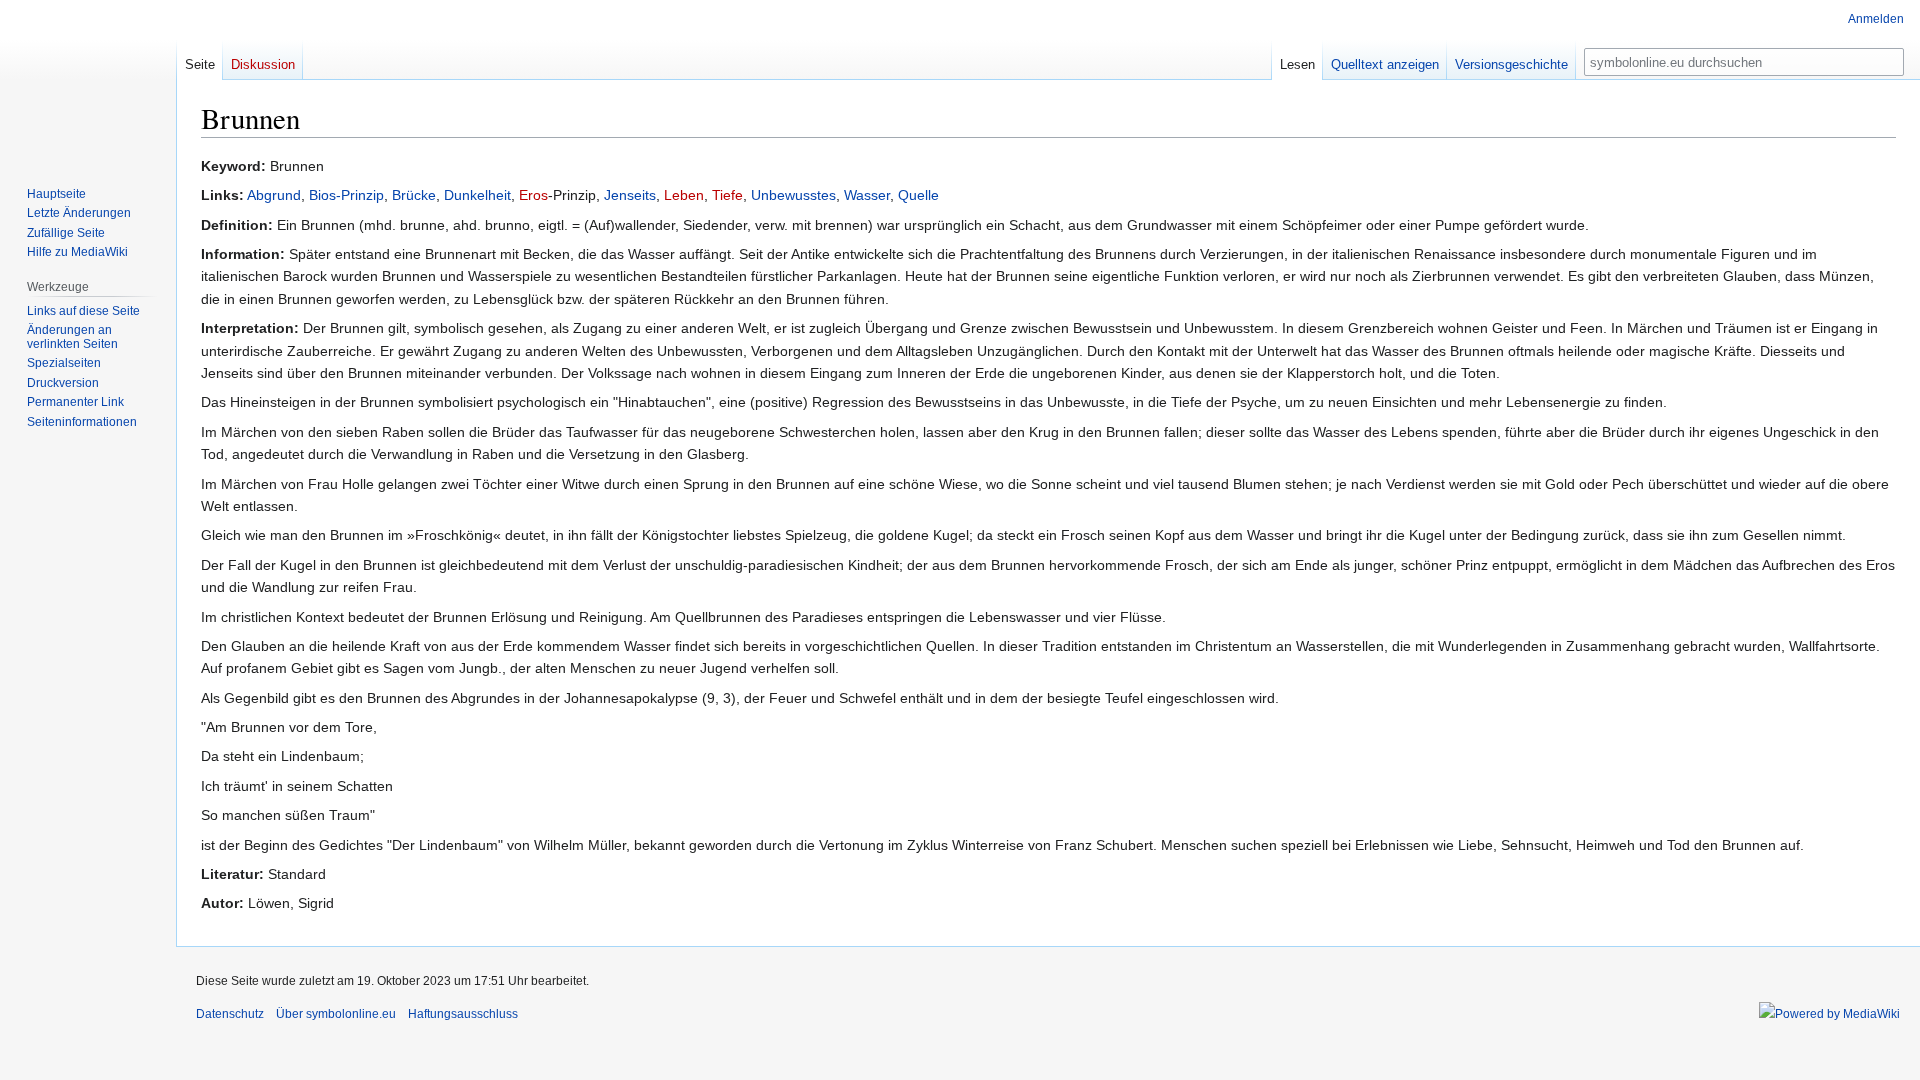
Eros (533, 195)
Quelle (918, 195)
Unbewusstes (793, 195)
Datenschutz (230, 1014)
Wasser (867, 195)
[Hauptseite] (88, 80)
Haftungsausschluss (463, 1014)
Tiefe (727, 195)
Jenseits (630, 195)
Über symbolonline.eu (336, 1014)
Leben (684, 195)
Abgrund (274, 195)
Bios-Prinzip (346, 195)
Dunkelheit (477, 195)
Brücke (414, 195)
